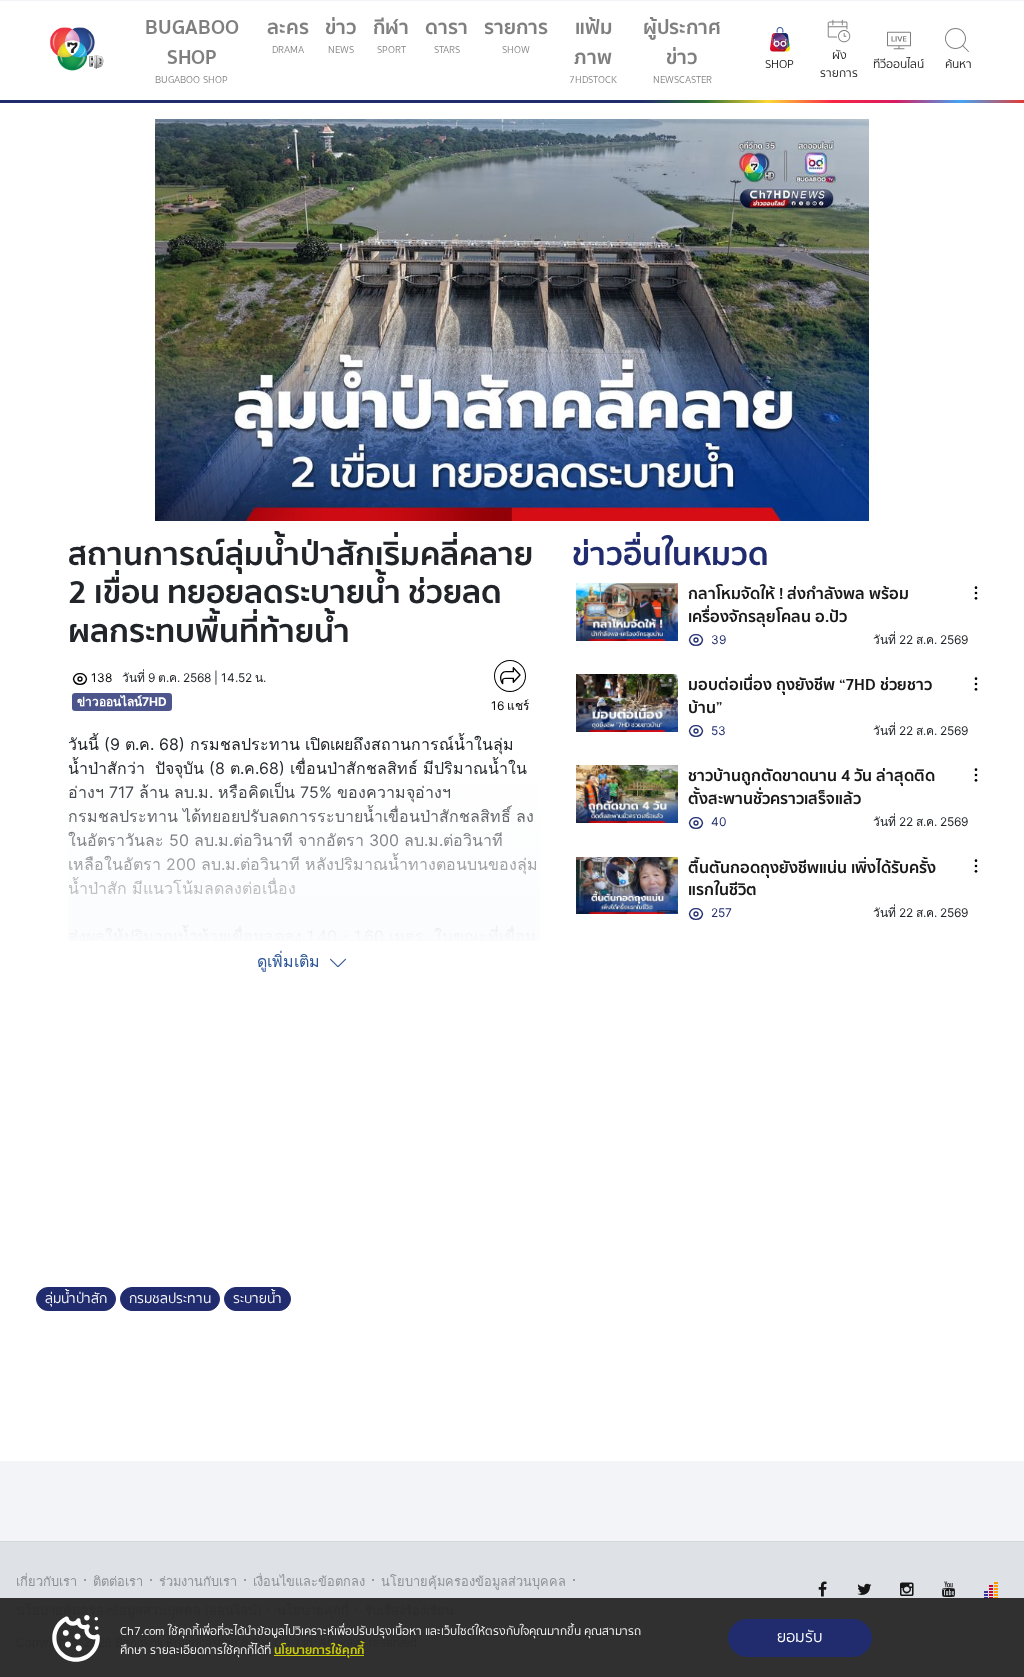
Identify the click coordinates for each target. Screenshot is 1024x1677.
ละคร (288, 34)
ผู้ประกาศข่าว (682, 49)
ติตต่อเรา (118, 1581)
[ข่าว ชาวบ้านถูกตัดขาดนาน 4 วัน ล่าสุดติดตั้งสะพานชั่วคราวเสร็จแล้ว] (627, 793)
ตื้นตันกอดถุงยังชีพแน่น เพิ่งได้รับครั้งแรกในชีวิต (812, 879)
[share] (510, 676)
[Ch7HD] (72, 51)
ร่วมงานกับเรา (198, 1581)
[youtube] (948, 1589)
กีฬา (395, 39)
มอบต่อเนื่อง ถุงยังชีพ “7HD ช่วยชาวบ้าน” (810, 696)
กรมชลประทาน (170, 1299)
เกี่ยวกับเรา (46, 1581)
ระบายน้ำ (257, 1299)
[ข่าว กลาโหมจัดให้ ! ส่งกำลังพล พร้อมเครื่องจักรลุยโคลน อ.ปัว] (627, 611)
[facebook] (822, 1589)
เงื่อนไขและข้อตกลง (309, 1581)
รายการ (516, 34)
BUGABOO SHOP (192, 49)
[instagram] (906, 1589)
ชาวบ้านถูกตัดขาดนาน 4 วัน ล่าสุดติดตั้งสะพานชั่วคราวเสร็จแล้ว (811, 787)
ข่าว (341, 34)
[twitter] (864, 1589)
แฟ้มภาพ (593, 49)
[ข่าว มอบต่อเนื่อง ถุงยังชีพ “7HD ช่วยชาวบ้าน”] (627, 702)
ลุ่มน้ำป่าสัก (76, 1299)
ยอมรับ (800, 1637)
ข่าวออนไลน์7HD (122, 701)
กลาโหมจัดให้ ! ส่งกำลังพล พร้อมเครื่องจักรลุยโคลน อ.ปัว (798, 605)
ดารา (446, 34)
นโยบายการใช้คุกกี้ (319, 1650)
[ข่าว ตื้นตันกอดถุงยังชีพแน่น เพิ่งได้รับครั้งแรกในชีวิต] (627, 885)
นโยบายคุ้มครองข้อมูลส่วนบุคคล (473, 1581)
